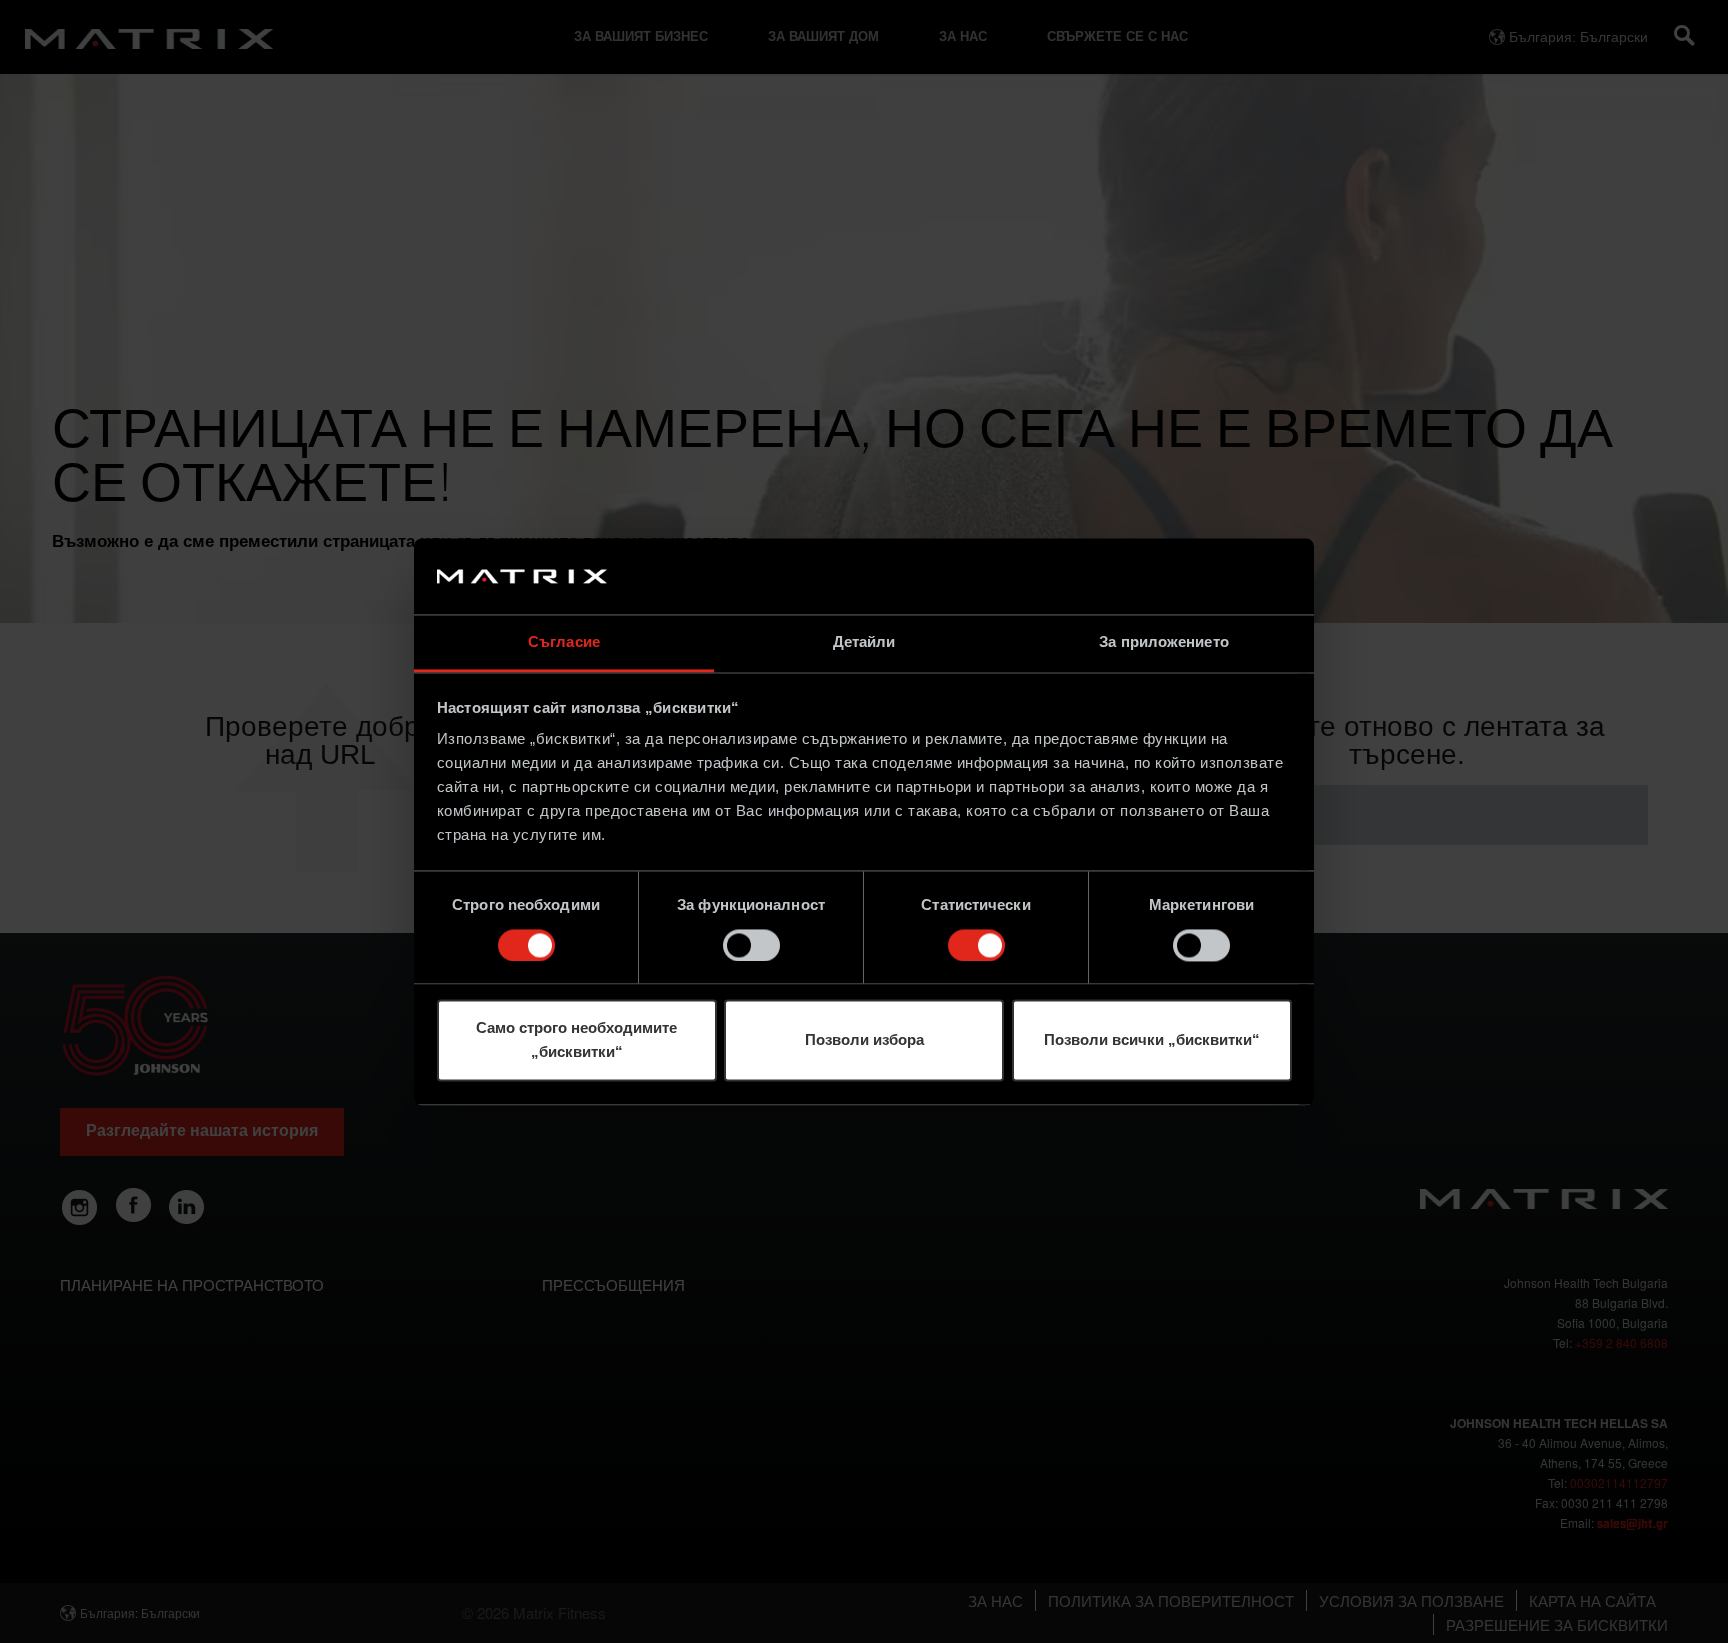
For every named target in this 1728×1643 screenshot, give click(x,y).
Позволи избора (864, 1040)
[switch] (751, 945)
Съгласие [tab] (564, 642)
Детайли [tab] (864, 642)
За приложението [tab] (1164, 642)
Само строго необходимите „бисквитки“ (576, 1040)
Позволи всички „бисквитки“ (1152, 1040)
